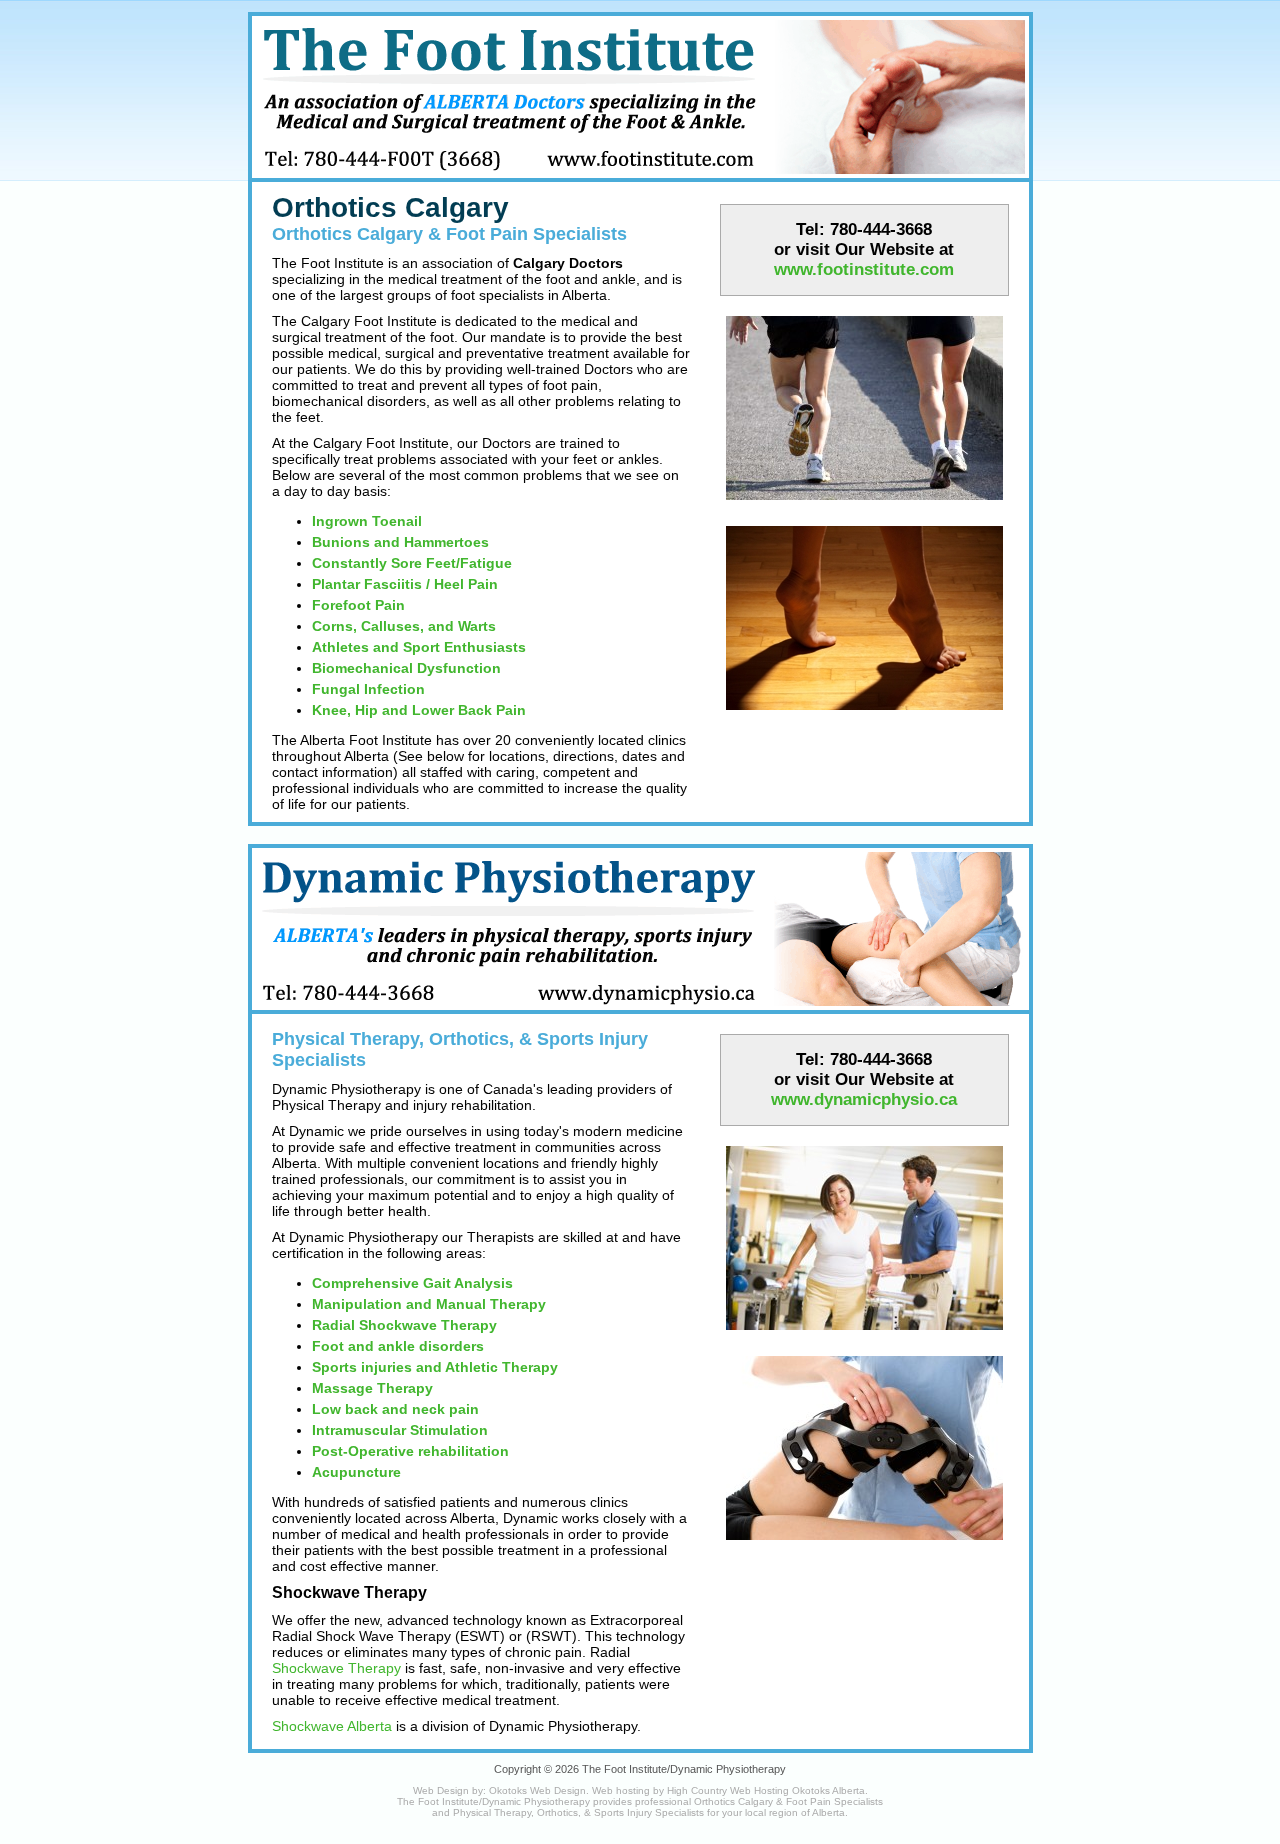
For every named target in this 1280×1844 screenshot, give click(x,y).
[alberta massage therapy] (864, 1335)
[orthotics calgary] (864, 715)
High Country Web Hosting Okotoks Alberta (766, 1790)
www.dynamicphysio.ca (864, 1099)
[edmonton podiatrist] (864, 505)
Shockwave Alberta (332, 1726)
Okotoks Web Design (537, 1790)
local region (771, 1812)
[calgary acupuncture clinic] (864, 1545)
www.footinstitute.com (864, 269)
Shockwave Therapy (336, 1668)
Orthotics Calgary (390, 207)
